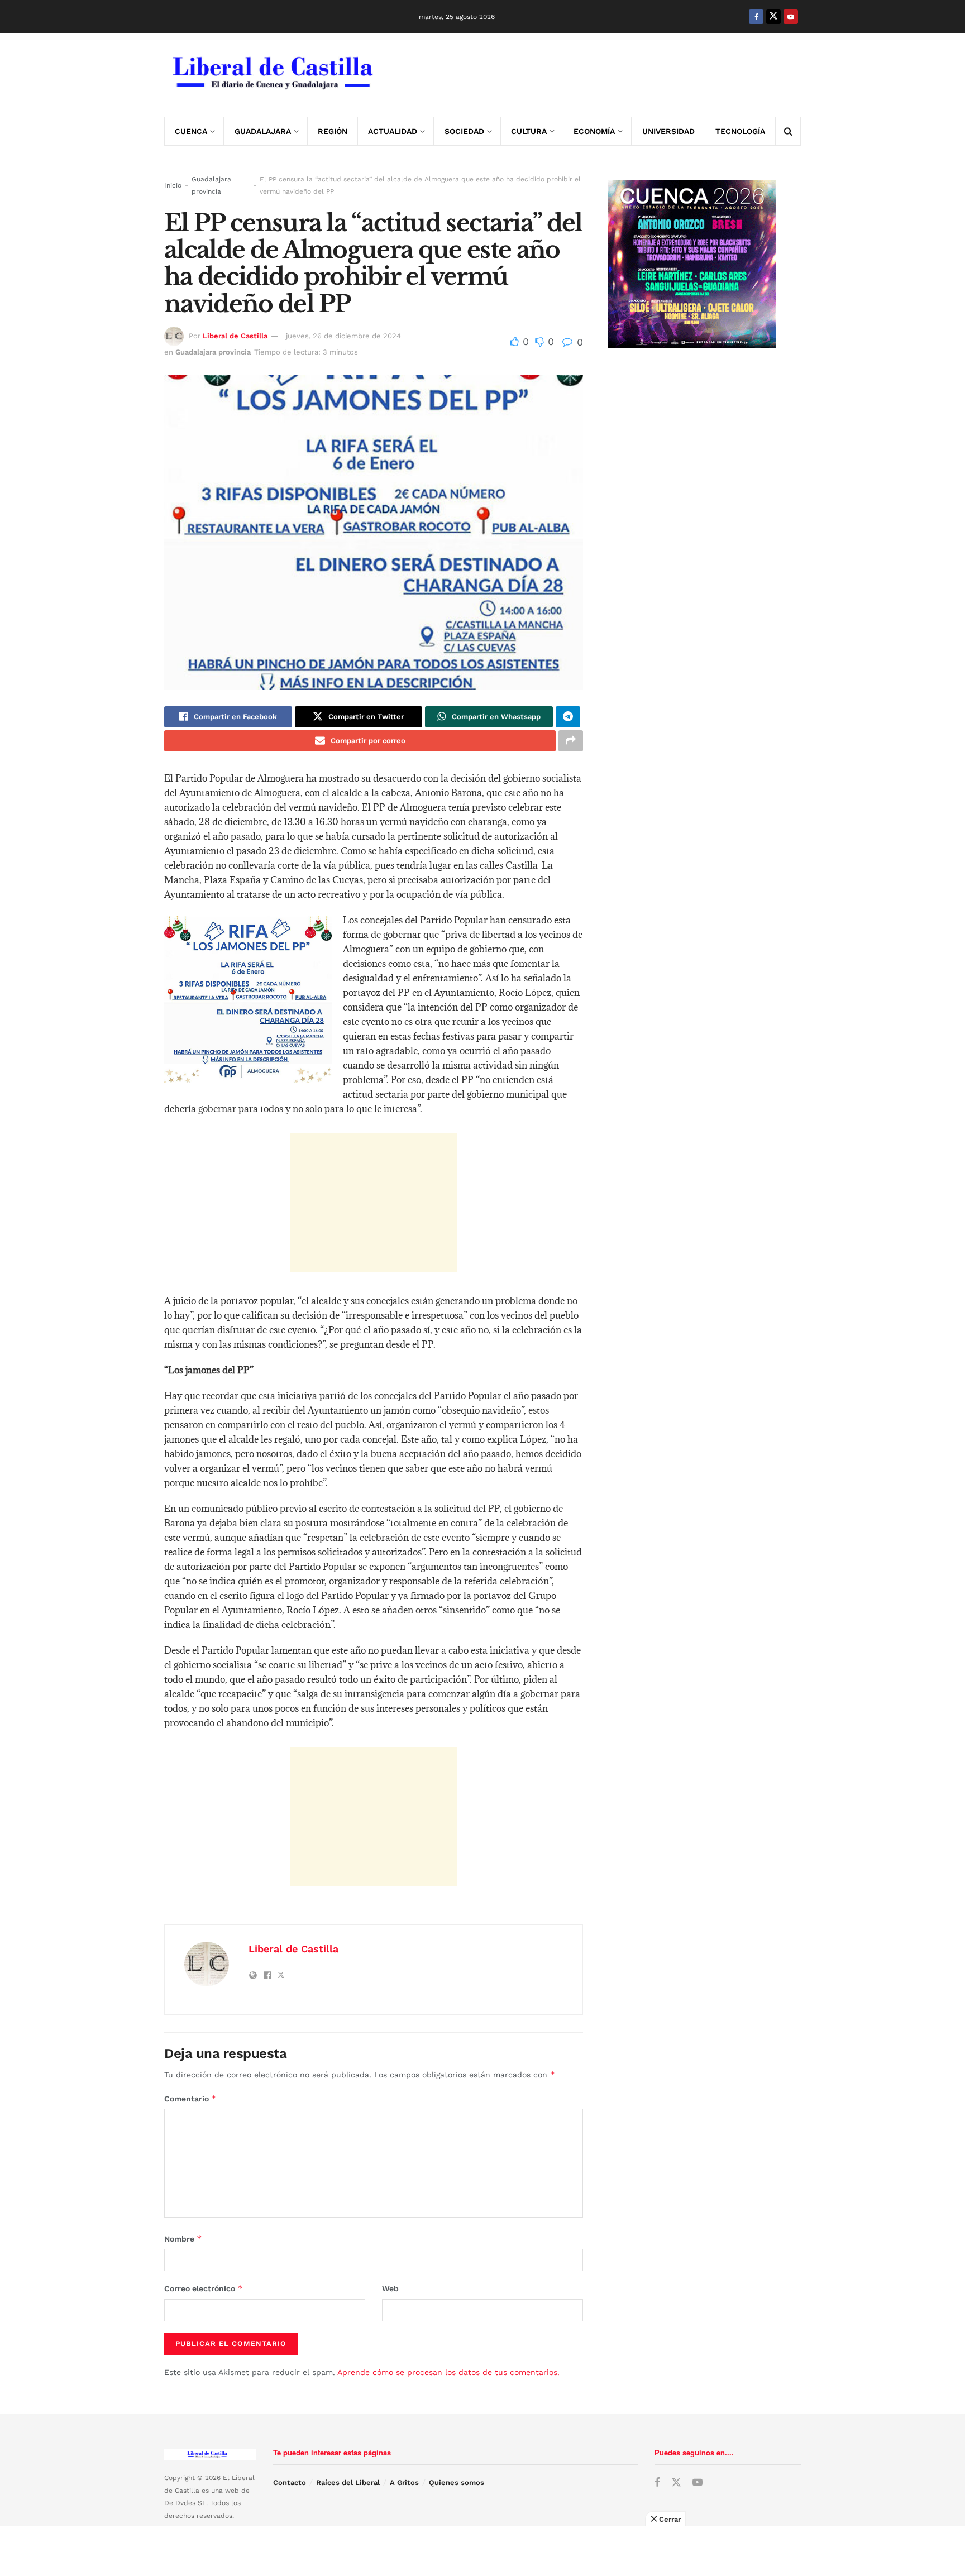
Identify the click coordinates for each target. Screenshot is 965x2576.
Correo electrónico (204, 2288)
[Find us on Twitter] (773, 17)
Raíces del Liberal (348, 2482)
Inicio (173, 185)
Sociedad (464, 131)
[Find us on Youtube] (791, 17)
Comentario (190, 2098)
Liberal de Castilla (235, 336)
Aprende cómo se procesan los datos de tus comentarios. (448, 2372)
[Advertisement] (374, 1203)
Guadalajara (263, 131)
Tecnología (740, 131)
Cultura (529, 131)
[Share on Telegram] (568, 717)
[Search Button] (788, 131)
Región (333, 131)
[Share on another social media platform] (571, 741)
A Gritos (404, 2482)
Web (390, 2288)
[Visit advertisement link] (598, 75)
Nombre (183, 2239)
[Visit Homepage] (271, 75)
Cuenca (191, 131)
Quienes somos (457, 2482)
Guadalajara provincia (211, 185)
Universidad (668, 131)
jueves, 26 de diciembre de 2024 (343, 336)
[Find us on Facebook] (756, 17)
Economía (594, 131)
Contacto (290, 2482)
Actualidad (393, 131)
